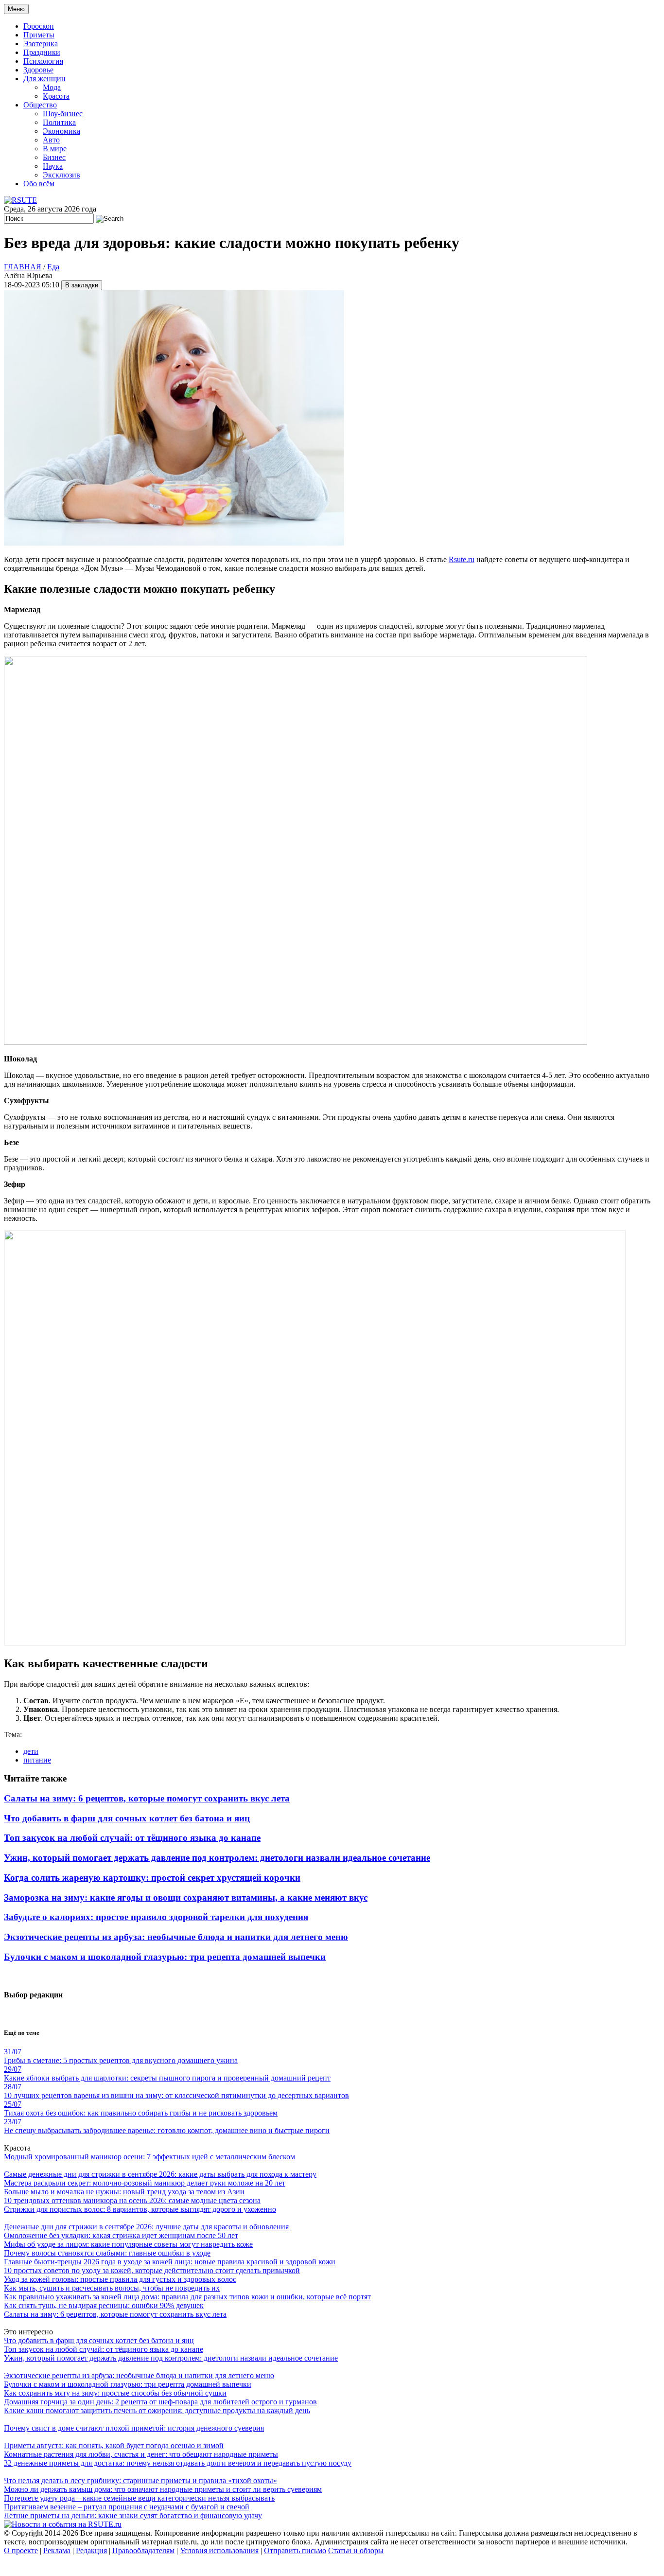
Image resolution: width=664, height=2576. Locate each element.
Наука (53, 166)
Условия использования (219, 2550)
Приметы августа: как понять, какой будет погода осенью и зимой (114, 2445)
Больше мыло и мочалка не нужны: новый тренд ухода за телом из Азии (124, 2192)
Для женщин (44, 79)
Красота (56, 96)
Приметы (39, 35)
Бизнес (54, 157)
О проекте (21, 2550)
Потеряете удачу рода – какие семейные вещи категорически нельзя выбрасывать (139, 2498)
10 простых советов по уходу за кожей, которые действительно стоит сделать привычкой (152, 2270)
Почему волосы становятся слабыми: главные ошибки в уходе (107, 2253)
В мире (55, 149)
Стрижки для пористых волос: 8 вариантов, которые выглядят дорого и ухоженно (140, 2209)
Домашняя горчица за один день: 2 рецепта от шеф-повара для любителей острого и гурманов (160, 2402)
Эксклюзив (61, 175)
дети (31, 1751)
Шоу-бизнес (63, 114)
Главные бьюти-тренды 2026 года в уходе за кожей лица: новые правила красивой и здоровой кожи (170, 2262)
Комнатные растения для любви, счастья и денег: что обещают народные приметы (141, 2454)
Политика (59, 122)
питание (37, 1760)
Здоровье (38, 70)
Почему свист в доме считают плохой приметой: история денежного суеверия (134, 2428)
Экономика (61, 131)
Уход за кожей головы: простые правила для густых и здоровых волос (120, 2279)
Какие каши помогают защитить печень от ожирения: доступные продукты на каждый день (157, 2410)
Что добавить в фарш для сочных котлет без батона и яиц (127, 1818)
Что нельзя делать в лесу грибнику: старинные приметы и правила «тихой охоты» (140, 2480)
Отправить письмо (295, 2550)
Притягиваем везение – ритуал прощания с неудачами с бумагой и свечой (127, 2507)
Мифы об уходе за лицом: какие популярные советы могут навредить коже (128, 2244)
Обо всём (39, 184)
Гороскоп (39, 26)
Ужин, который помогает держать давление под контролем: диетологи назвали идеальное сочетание (217, 1858)
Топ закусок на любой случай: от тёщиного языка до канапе (132, 1838)
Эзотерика (41, 44)
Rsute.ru (462, 559)
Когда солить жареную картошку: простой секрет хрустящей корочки (152, 1878)
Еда (53, 267)
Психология (43, 61)
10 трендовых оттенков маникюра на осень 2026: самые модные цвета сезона (132, 2200)
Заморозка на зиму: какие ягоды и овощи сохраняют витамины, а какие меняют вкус (186, 1897)
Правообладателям (143, 2550)
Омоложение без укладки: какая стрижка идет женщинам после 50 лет (121, 2235)
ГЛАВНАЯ (23, 267)
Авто (51, 140)
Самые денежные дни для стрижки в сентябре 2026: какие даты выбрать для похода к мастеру (160, 2174)
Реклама (57, 2550)
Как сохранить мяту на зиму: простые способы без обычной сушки (115, 2393)
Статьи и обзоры (356, 2550)
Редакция (91, 2550)
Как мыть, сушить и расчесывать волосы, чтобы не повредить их (112, 2288)
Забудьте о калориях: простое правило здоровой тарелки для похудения (156, 1917)
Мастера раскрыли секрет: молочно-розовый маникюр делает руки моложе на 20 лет (145, 2183)
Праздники (42, 52)
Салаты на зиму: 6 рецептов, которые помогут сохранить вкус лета (147, 1798)
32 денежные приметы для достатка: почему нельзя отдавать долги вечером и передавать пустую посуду (178, 2463)
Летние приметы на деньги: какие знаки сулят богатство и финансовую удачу (133, 2515)
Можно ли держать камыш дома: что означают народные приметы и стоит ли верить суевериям (163, 2489)
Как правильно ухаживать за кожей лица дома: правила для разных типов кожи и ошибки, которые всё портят (187, 2297)
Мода (52, 87)
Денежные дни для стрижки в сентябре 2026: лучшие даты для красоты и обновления (146, 2227)
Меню (16, 9)
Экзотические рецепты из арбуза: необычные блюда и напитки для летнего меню (176, 1937)
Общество (40, 105)
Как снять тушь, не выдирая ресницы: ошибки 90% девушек (104, 2305)
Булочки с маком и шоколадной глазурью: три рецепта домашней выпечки (165, 1957)
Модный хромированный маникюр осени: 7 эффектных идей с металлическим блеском (149, 2157)
